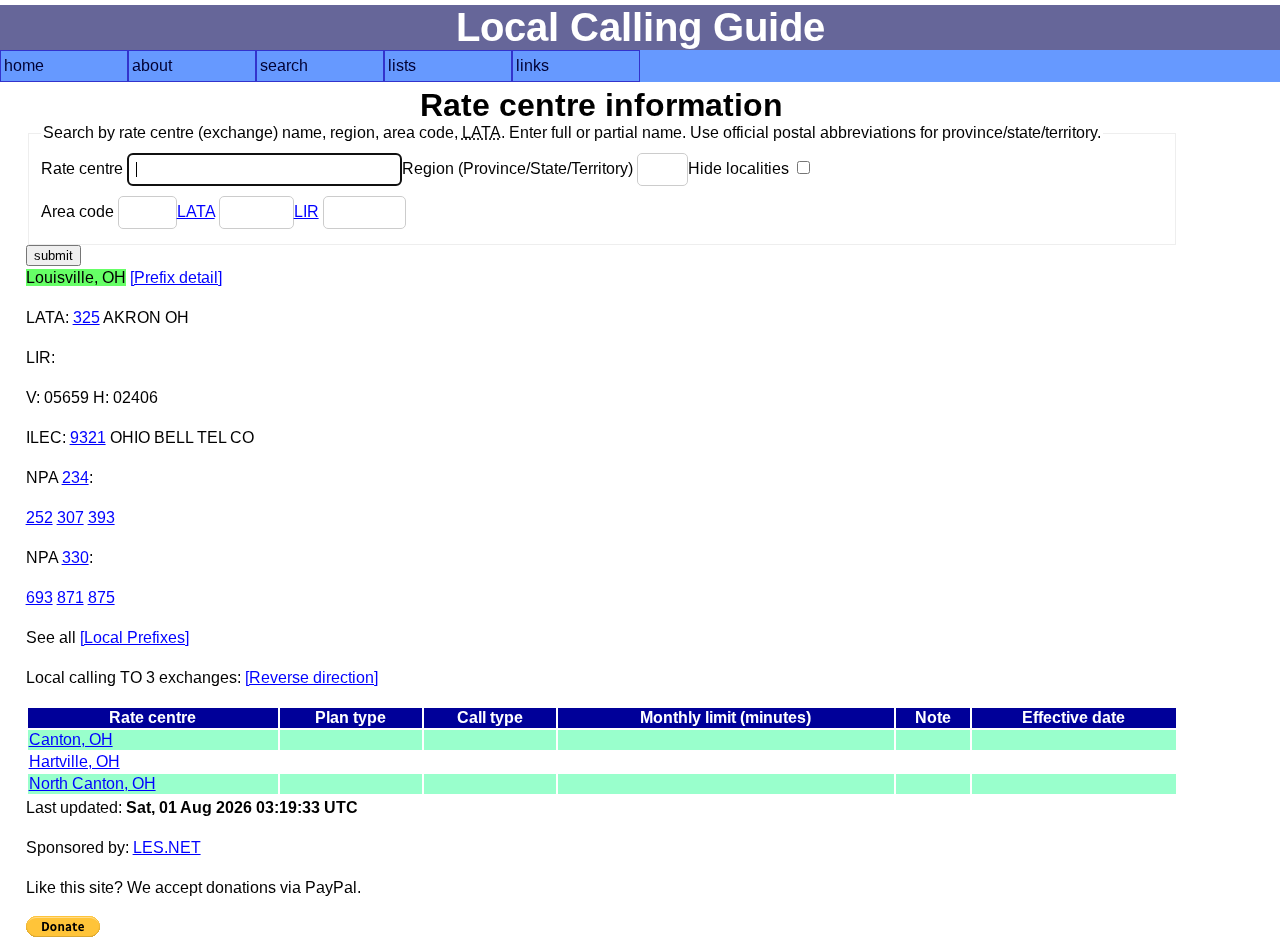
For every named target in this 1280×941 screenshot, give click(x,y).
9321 (88, 437)
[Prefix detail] (176, 277)
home (24, 65)
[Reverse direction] (311, 677)
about (152, 65)
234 (75, 477)
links (532, 65)
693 (39, 597)
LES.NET (167, 847)
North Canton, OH (92, 783)
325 (86, 317)
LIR (306, 211)
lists (402, 65)
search (284, 65)
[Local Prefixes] (134, 637)
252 (39, 517)
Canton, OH (71, 739)
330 (75, 557)
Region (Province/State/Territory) (519, 168)
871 (70, 597)
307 (70, 517)
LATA (196, 211)
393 (101, 517)
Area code (79, 211)
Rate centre (84, 168)
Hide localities (740, 168)
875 (101, 597)
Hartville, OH (74, 761)
